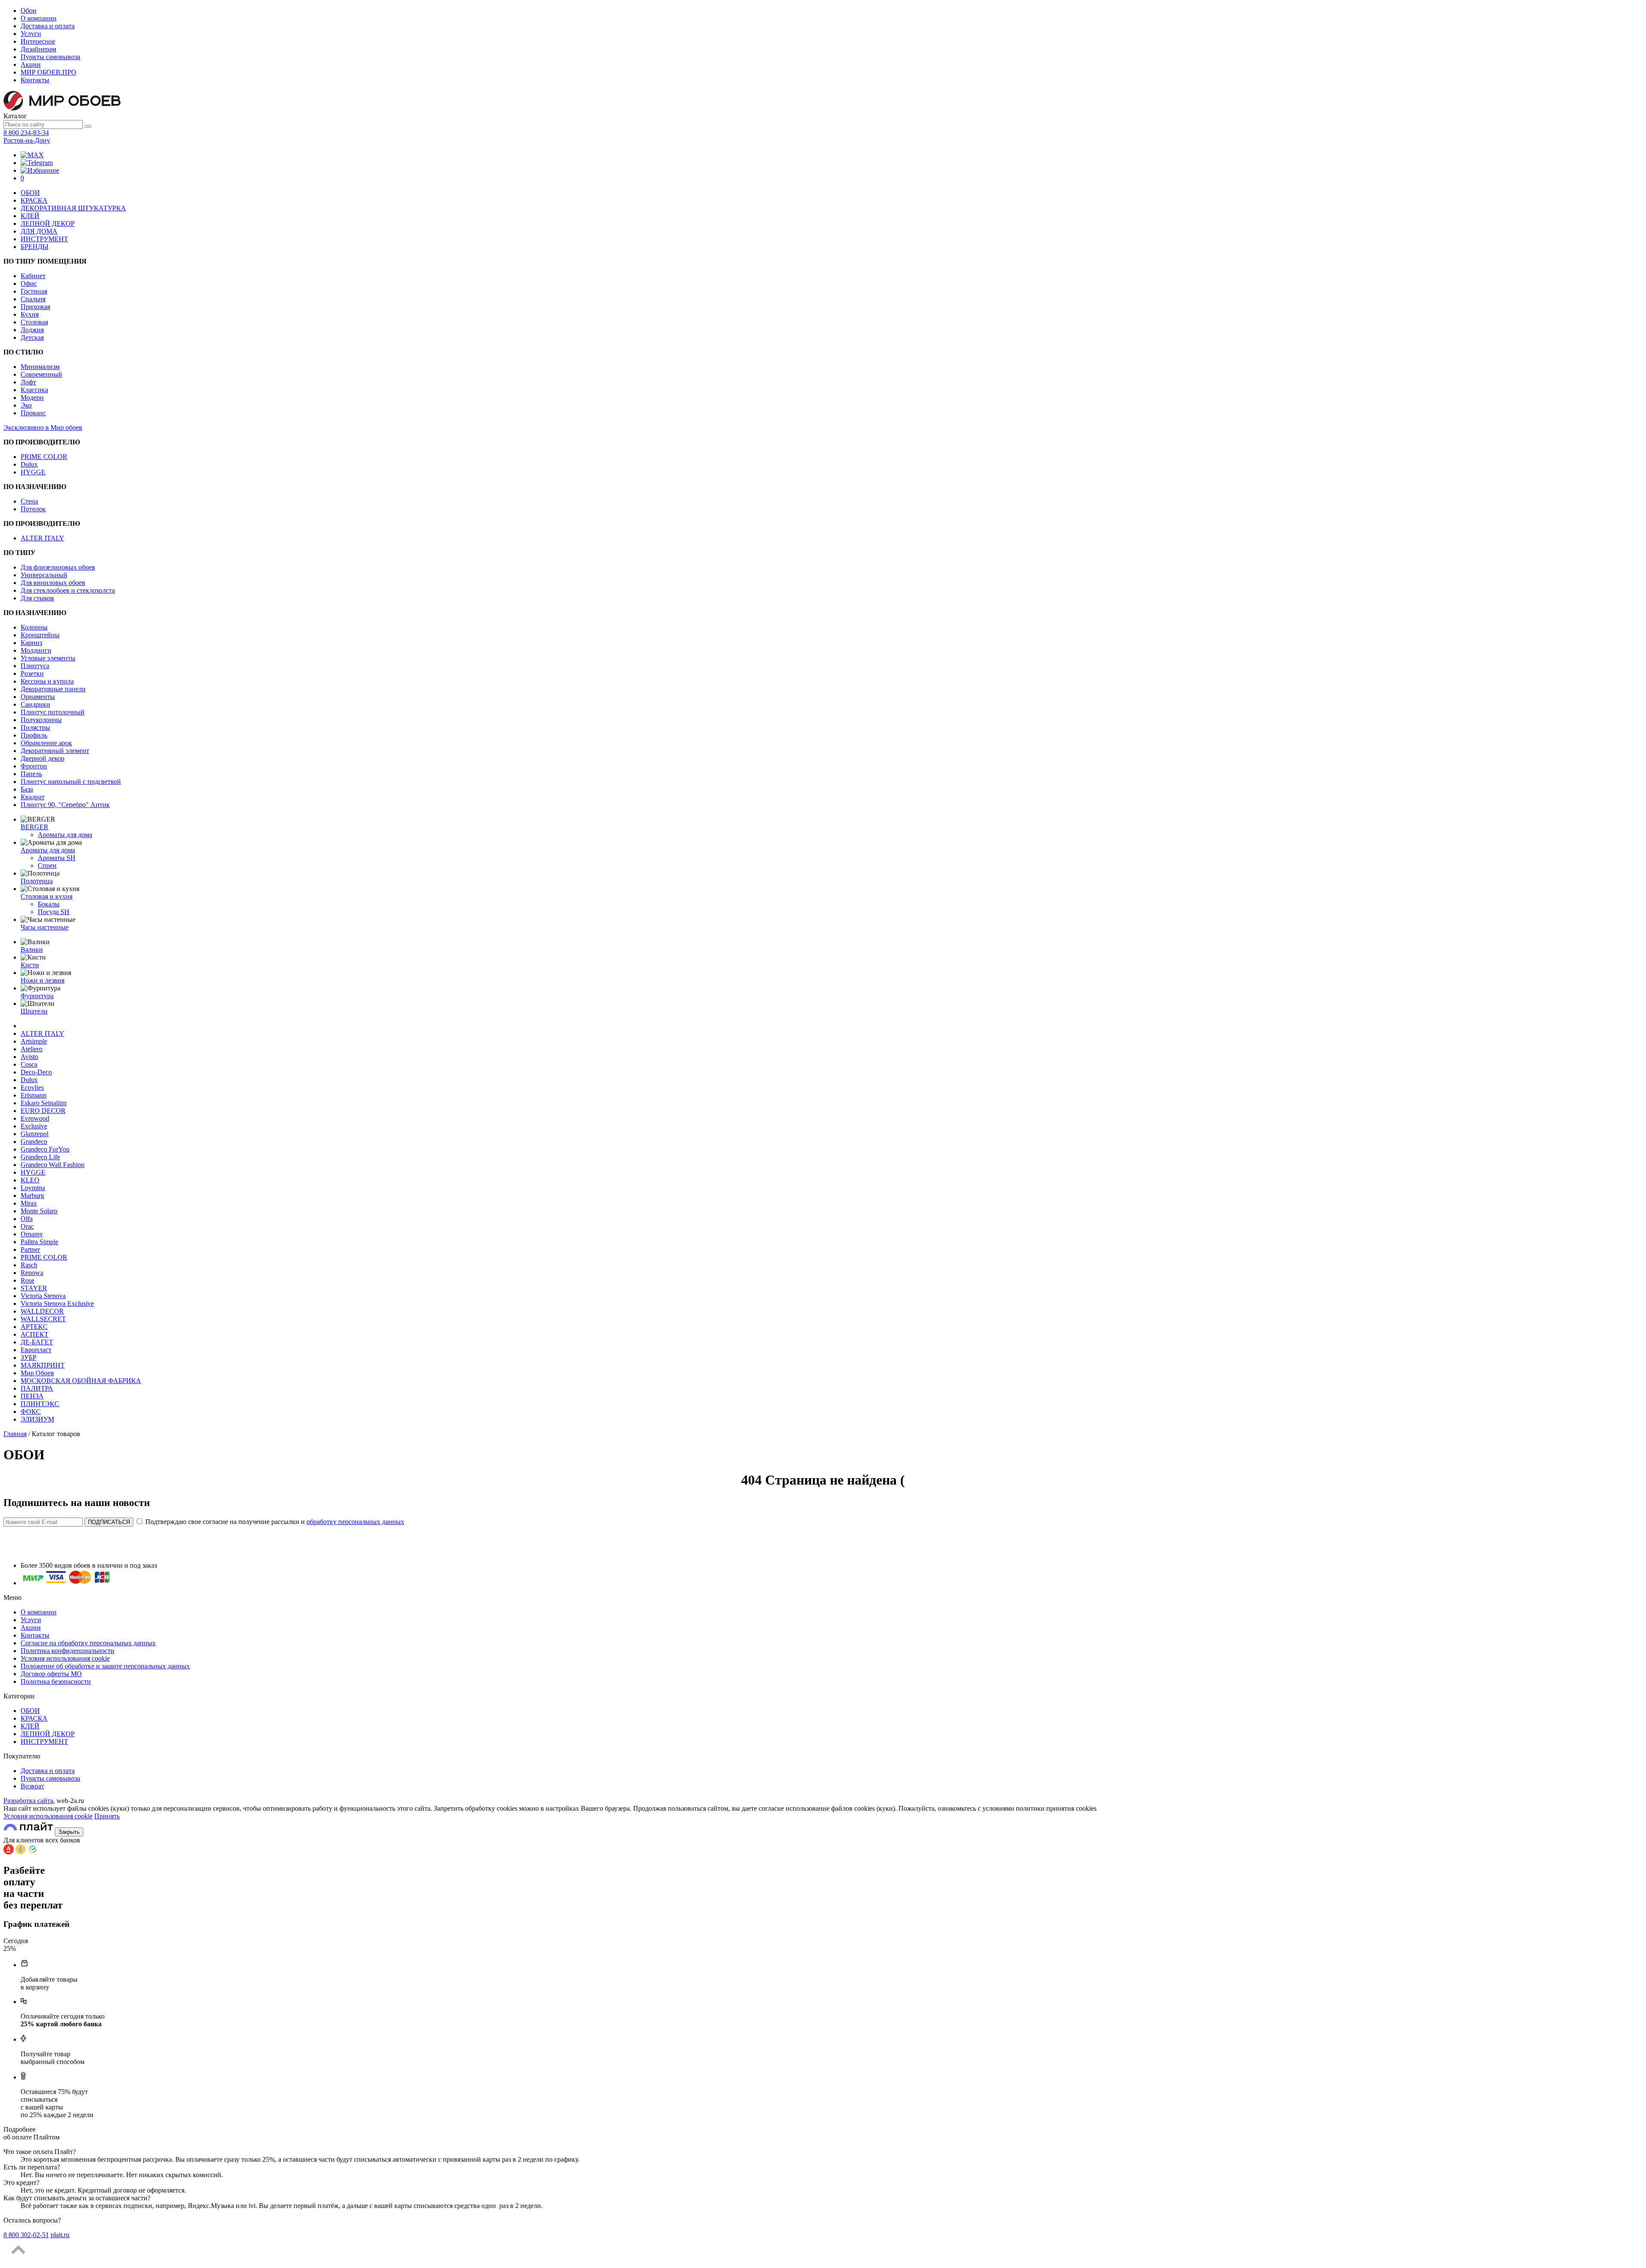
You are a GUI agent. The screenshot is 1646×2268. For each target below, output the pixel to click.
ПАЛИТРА (37, 1388)
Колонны (34, 627)
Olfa (27, 1219)
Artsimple (34, 1041)
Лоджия (32, 330)
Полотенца (37, 881)
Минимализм (40, 367)
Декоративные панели (53, 689)
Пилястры (35, 727)
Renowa (32, 1273)
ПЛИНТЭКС (40, 1404)
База (27, 789)
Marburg (32, 1195)
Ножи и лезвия (42, 980)
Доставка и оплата (48, 26)
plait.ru (60, 2235)
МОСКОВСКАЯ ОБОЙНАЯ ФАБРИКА (81, 1381)
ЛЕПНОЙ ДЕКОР (48, 223)
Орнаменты (38, 697)
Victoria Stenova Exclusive (57, 1303)
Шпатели (34, 1011)
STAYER (34, 1288)
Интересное (38, 41)
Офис (29, 283)
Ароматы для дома (65, 835)
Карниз (31, 643)
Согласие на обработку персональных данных (88, 1643)
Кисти (30, 965)
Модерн (32, 397)
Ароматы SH (57, 858)
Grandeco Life (40, 1157)
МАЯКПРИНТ (43, 1365)
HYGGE (33, 472)
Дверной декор (42, 758)
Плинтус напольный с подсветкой (71, 781)
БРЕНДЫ (35, 247)
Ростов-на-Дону (27, 140)
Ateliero (32, 1049)
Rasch (29, 1265)
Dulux (29, 464)
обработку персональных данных (355, 1522)
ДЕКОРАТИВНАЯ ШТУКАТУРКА (73, 208)
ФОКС (31, 1411)
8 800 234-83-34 (26, 133)
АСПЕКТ (35, 1334)
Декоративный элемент (55, 751)
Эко (26, 405)
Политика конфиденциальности (68, 1651)
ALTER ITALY (42, 538)
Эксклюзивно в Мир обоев (43, 427)
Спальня (33, 299)
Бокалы (49, 904)
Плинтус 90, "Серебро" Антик (65, 805)
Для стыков (37, 598)
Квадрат (33, 797)
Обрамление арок (46, 743)
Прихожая (35, 307)
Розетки (32, 673)
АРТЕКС (34, 1327)
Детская (32, 337)
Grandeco (34, 1141)
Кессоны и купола (47, 681)
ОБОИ (30, 193)
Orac (27, 1226)
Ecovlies (32, 1087)
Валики (32, 949)
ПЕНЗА (32, 1396)
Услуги (31, 34)
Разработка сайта (28, 1801)
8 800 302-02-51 (26, 2235)
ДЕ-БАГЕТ (37, 1342)
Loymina (33, 1188)
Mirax (29, 1203)
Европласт (36, 1350)
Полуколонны (41, 720)
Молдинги (36, 650)
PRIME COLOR (44, 457)
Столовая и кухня (47, 896)
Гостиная (34, 291)
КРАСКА (34, 200)
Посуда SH (54, 912)
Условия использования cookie (65, 1658)
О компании (39, 18)
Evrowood (35, 1118)
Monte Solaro (39, 1211)
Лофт (28, 382)
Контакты (35, 80)
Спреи (47, 865)
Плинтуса (35, 666)
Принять (107, 1816)
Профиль (34, 735)
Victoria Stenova (43, 1296)
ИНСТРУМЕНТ (44, 239)
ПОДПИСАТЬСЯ (109, 1522)
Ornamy (32, 1234)
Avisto (29, 1057)
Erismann (33, 1095)
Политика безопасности (56, 1681)
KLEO (30, 1180)
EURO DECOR (43, 1111)
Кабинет (33, 276)
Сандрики (35, 704)
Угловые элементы (48, 658)
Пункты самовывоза (50, 57)
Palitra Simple (39, 1242)
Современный (41, 374)
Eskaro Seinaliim (44, 1103)
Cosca (29, 1064)
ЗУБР (29, 1357)
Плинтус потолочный (53, 712)
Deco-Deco (36, 1072)
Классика (34, 390)
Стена (29, 501)
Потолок (33, 509)
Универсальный (44, 575)
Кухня (30, 314)
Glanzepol (35, 1134)
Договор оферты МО (51, 1674)
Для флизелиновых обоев (58, 567)
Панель (31, 774)
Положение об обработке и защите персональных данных (105, 1666)
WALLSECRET (43, 1319)
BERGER (35, 827)
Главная (15, 1434)
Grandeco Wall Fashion (53, 1165)
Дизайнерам (38, 49)
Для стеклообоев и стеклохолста (68, 590)
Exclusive (34, 1126)
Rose (27, 1280)
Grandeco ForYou (45, 1149)
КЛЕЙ (30, 216)
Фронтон (34, 766)
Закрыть (69, 1832)
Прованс (33, 413)
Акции (31, 64)
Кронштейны (40, 635)
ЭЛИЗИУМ (37, 1419)
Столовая (34, 322)
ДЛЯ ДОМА (39, 231)
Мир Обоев (37, 1373)
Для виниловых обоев (53, 583)
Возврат (32, 1786)
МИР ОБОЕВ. (48, 72)
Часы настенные (45, 927)
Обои (29, 10)
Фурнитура (37, 996)
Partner (30, 1249)
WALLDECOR (42, 1311)
